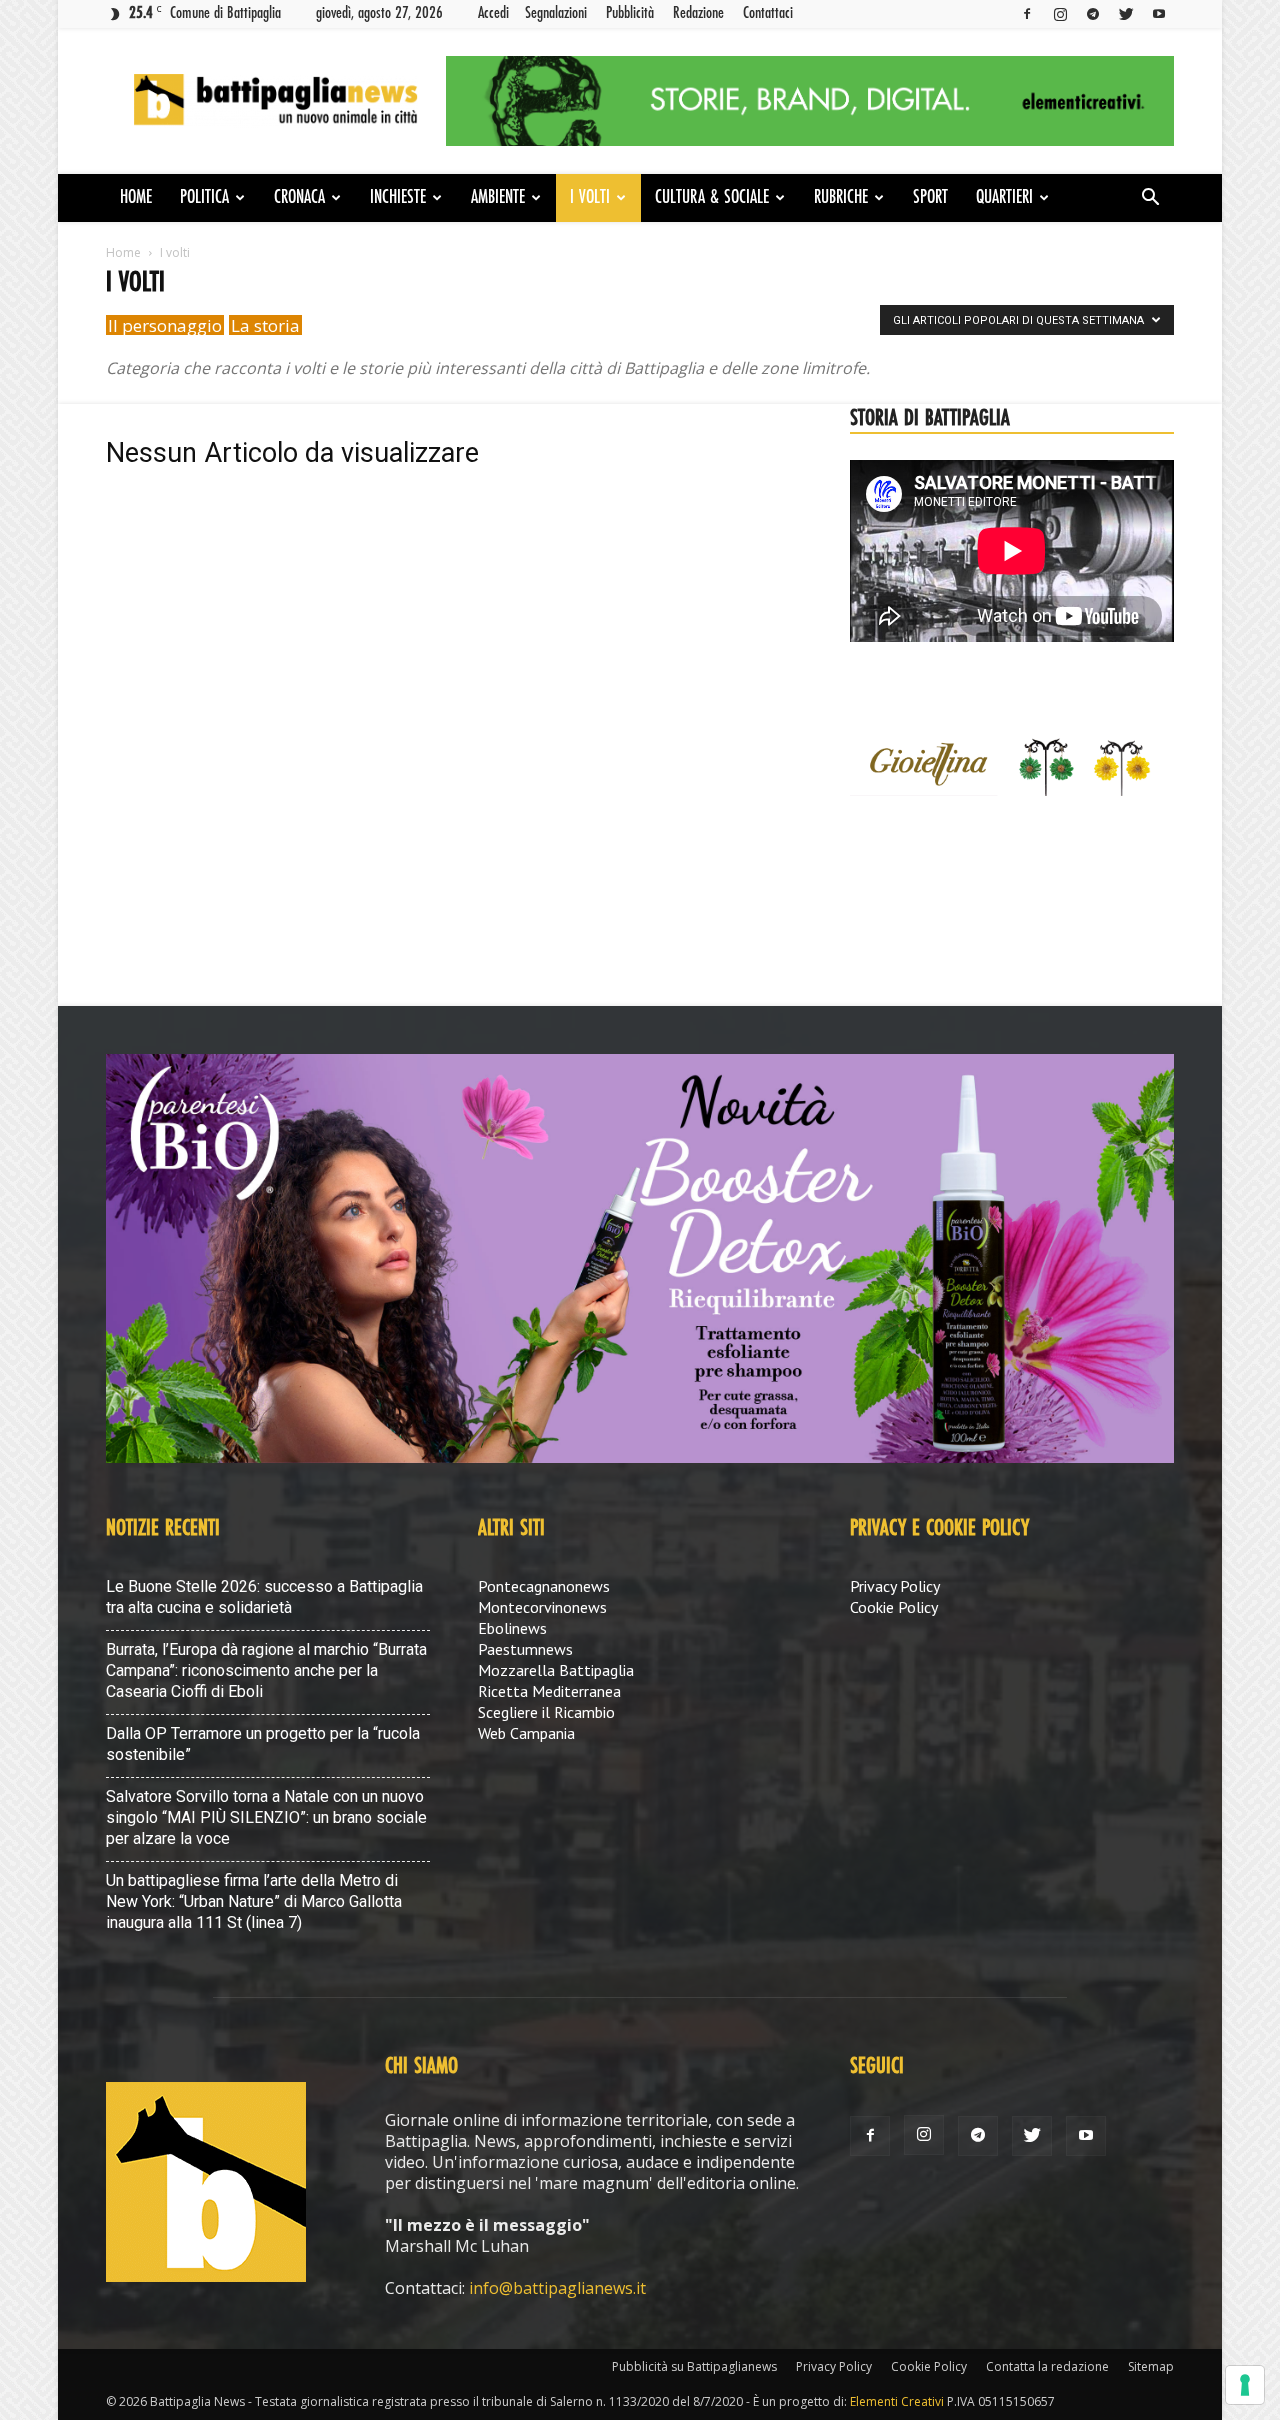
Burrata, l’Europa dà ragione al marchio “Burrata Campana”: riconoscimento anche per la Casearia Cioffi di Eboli (266, 1670)
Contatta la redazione (1047, 2366)
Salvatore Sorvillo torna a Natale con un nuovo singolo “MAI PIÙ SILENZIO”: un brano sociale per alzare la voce (266, 1817)
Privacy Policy (895, 1586)
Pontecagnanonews (544, 1586)
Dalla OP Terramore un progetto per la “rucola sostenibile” (263, 1744)
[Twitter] (1126, 13)
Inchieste (398, 198)
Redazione (698, 13)
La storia (265, 325)
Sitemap (1151, 2366)
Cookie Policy (894, 1607)
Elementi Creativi (897, 2401)
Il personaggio (165, 325)
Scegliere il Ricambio (546, 1712)
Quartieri (1004, 198)
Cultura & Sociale (712, 198)
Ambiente (498, 198)
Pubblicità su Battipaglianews (694, 2366)
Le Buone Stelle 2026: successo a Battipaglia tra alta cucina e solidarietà (264, 1597)
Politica (204, 198)
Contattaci (768, 13)
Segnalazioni (556, 13)
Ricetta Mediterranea (549, 1691)
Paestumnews (525, 1649)
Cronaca (299, 198)
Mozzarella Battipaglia (556, 1670)
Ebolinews (512, 1628)
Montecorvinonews (542, 1607)
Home (136, 198)
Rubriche (841, 198)
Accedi (493, 13)
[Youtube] (1159, 13)
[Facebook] (1027, 13)
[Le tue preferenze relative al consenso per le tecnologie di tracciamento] (1245, 2385)
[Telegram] (1093, 13)
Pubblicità (630, 13)
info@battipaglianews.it (557, 2288)
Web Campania (526, 1733)
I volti (590, 198)
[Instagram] (1060, 13)
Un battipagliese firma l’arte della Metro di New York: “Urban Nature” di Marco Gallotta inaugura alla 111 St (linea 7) (254, 1901)
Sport (930, 198)
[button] (1150, 199)
